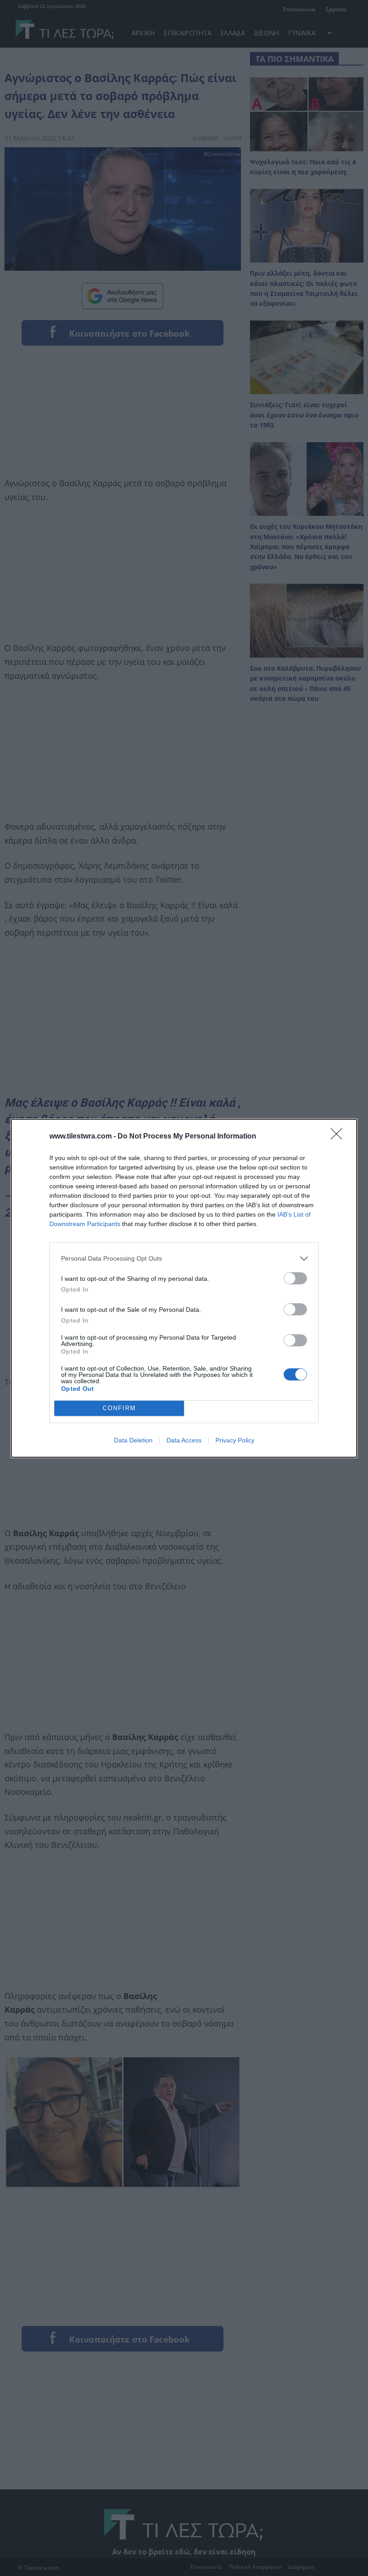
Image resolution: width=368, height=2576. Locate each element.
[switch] (295, 1278)
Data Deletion (133, 1440)
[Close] (339, 1137)
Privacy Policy (235, 1440)
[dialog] (184, 1288)
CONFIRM (119, 1408)
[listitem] (184, 1259)
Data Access (184, 1440)
